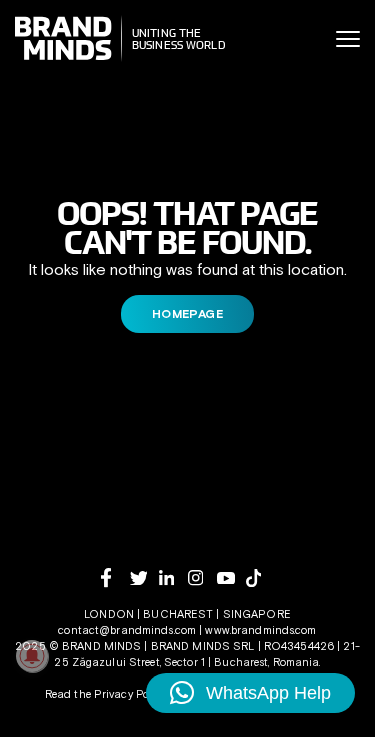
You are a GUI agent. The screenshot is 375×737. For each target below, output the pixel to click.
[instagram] (202, 577)
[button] (250, 693)
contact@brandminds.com (128, 630)
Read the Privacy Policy (106, 694)
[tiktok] (260, 578)
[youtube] (231, 578)
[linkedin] (173, 577)
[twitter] (144, 578)
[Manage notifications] (32, 656)
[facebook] (115, 577)
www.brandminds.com (260, 630)
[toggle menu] (348, 39)
